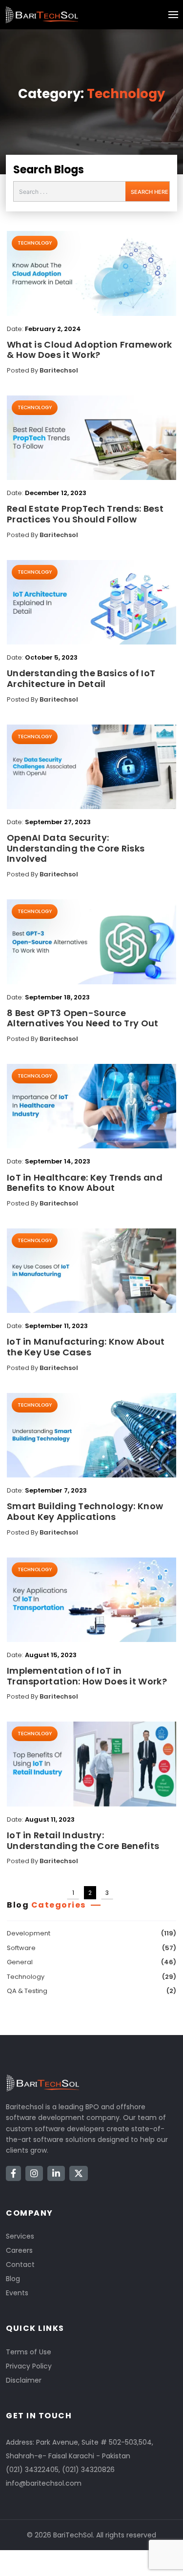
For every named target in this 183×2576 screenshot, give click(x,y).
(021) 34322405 (32, 2470)
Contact (20, 2264)
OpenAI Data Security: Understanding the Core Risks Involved (76, 848)
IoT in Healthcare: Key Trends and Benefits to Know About (85, 1183)
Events (17, 2293)
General (20, 1962)
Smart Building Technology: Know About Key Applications (85, 1511)
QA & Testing (27, 1991)
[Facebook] (13, 2173)
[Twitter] (79, 2173)
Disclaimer (24, 2380)
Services (20, 2236)
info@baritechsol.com (44, 2483)
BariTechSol (73, 2535)
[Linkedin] (56, 2173)
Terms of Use (29, 2352)
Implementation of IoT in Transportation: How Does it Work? (87, 1676)
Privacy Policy (29, 2366)
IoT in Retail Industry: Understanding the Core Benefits (83, 1840)
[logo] (41, 15)
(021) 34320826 (88, 2470)
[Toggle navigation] (173, 15)
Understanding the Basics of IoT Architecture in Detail (81, 678)
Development (29, 1933)
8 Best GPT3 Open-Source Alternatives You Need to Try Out (83, 1018)
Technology (126, 94)
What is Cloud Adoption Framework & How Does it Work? (90, 350)
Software (21, 1948)
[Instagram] (34, 2173)
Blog (13, 2279)
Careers (19, 2250)
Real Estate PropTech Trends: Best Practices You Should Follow (85, 514)
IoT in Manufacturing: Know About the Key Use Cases (86, 1347)
